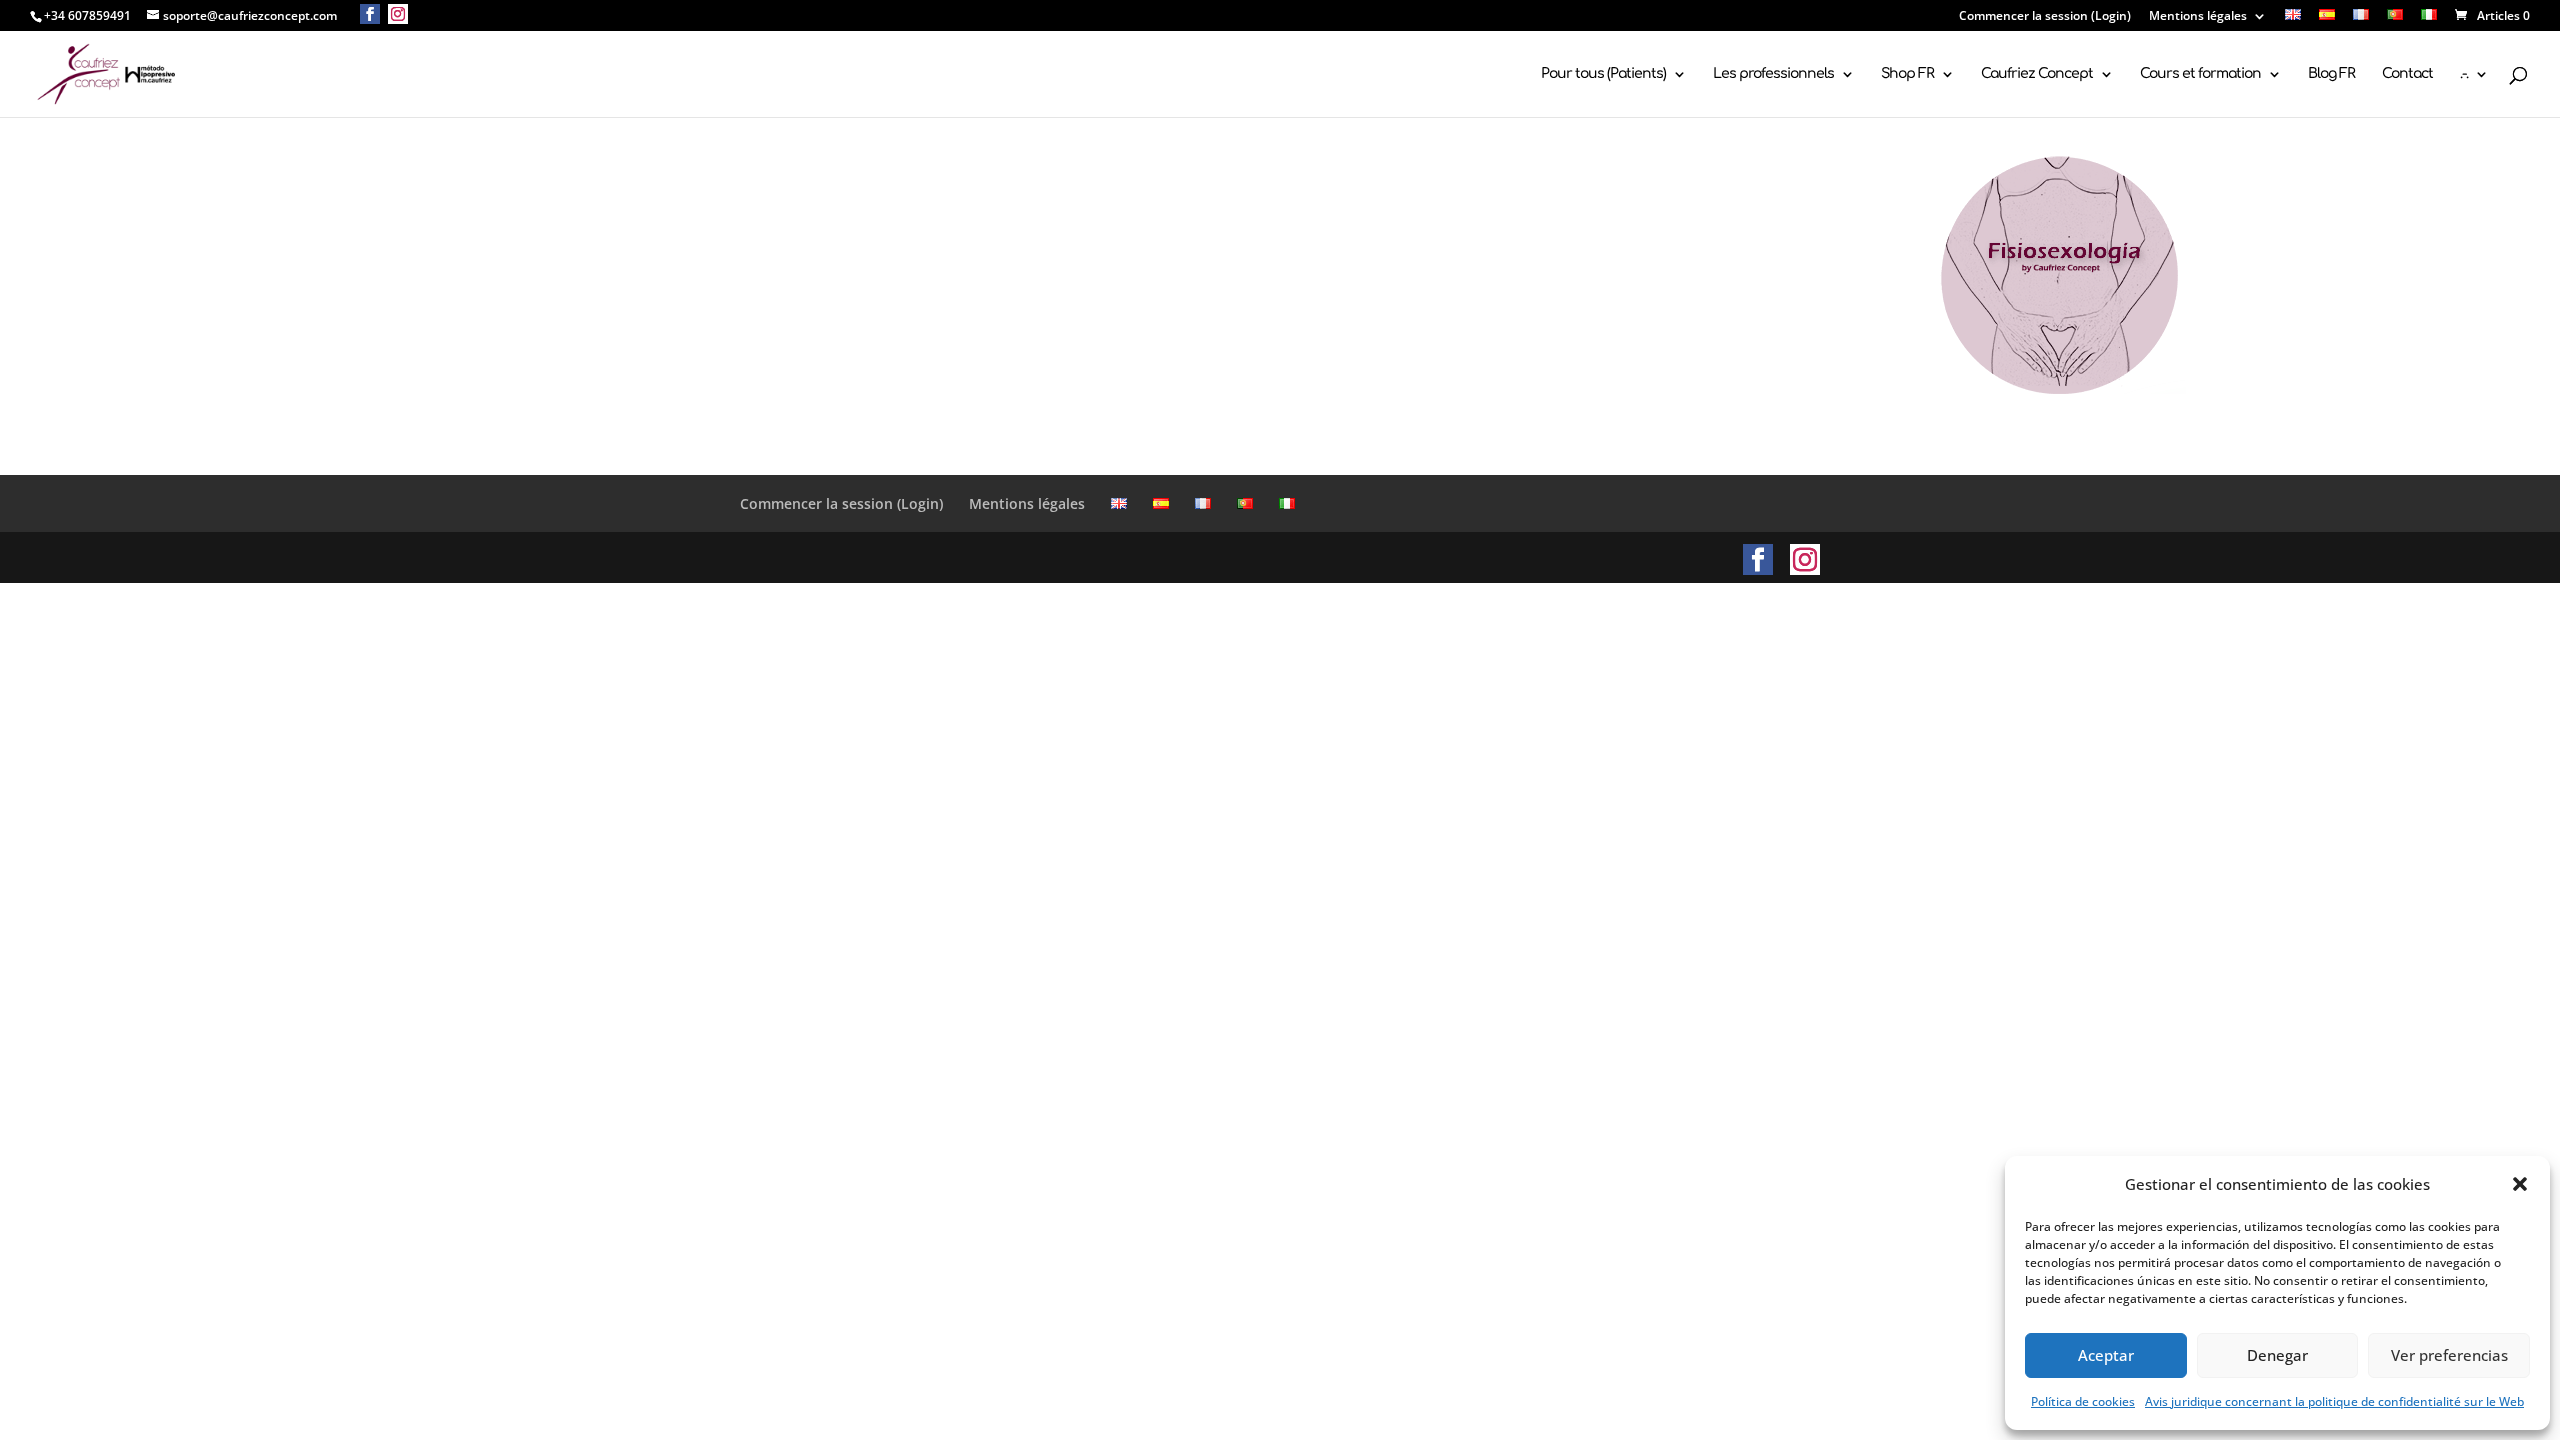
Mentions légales (2198, 17)
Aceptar (2106, 1355)
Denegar (2277, 1355)
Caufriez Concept (2037, 74)
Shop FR (1907, 74)
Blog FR (2331, 74)
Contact (2407, 74)
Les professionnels (1773, 74)
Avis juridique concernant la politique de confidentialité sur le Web (2334, 1401)
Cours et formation (2200, 74)
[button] (2520, 1184)
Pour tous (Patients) (1603, 74)
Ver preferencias (2449, 1355)
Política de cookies (2083, 1401)
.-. (2464, 74)
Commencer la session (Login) (2045, 17)
